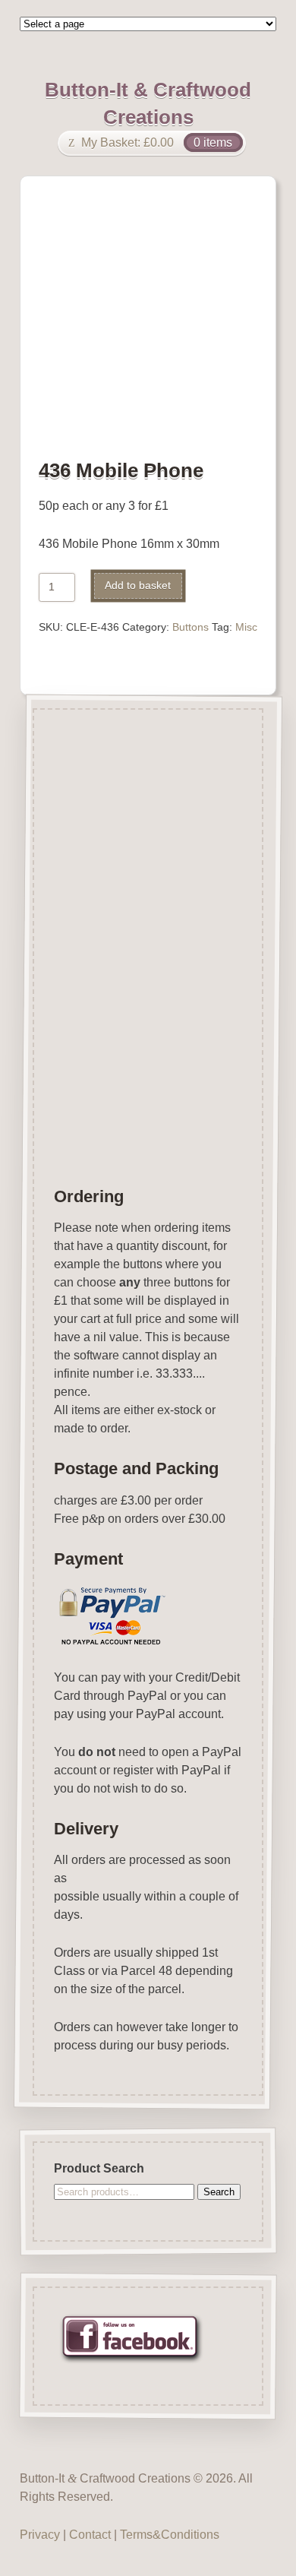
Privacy (40, 2535)
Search (219, 2191)
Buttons (191, 627)
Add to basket (138, 585)
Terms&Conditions (170, 2535)
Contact (90, 2535)
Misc (246, 627)
